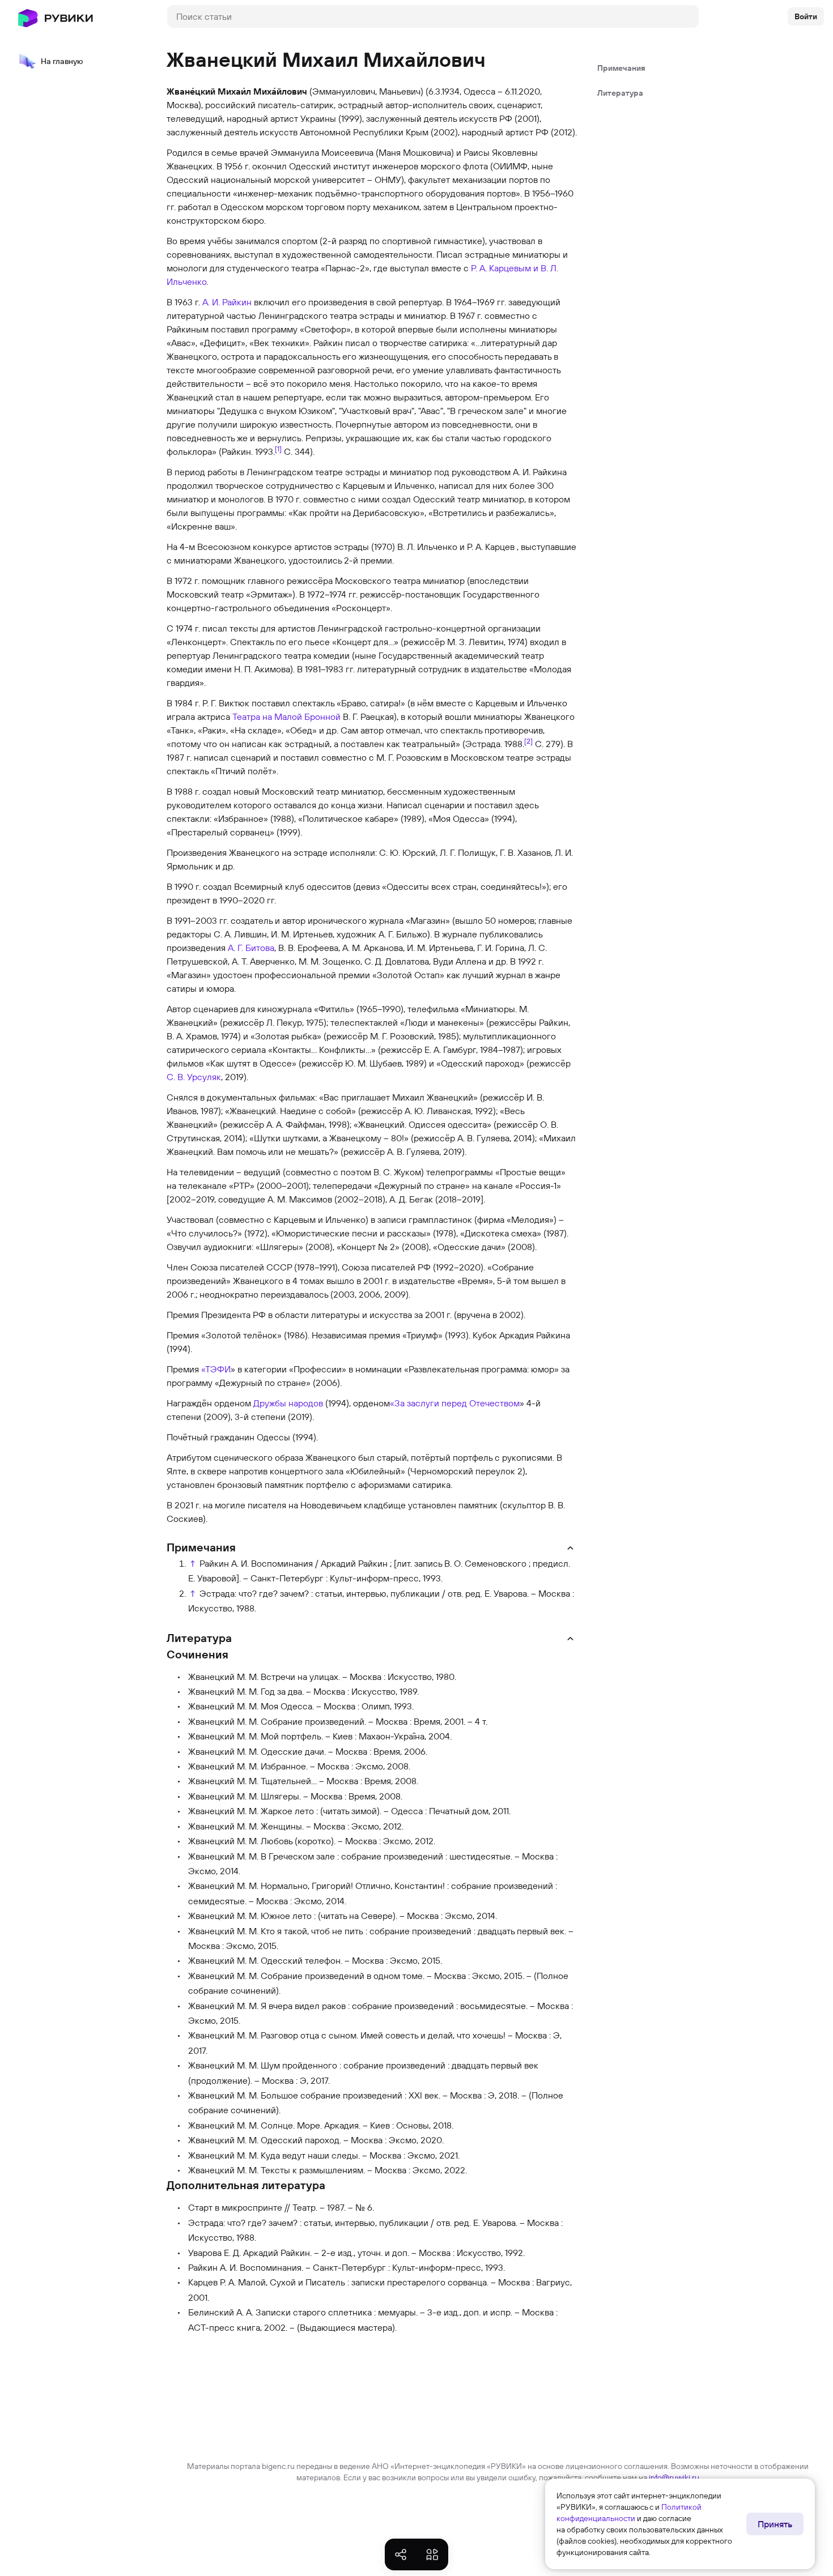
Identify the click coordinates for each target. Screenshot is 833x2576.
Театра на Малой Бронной (286, 716)
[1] (278, 449)
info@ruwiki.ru (674, 2477)
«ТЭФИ (216, 1369)
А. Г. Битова (251, 948)
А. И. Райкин (227, 302)
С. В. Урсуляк (194, 1077)
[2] (528, 741)
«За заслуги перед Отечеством (455, 1403)
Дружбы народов (288, 1403)
